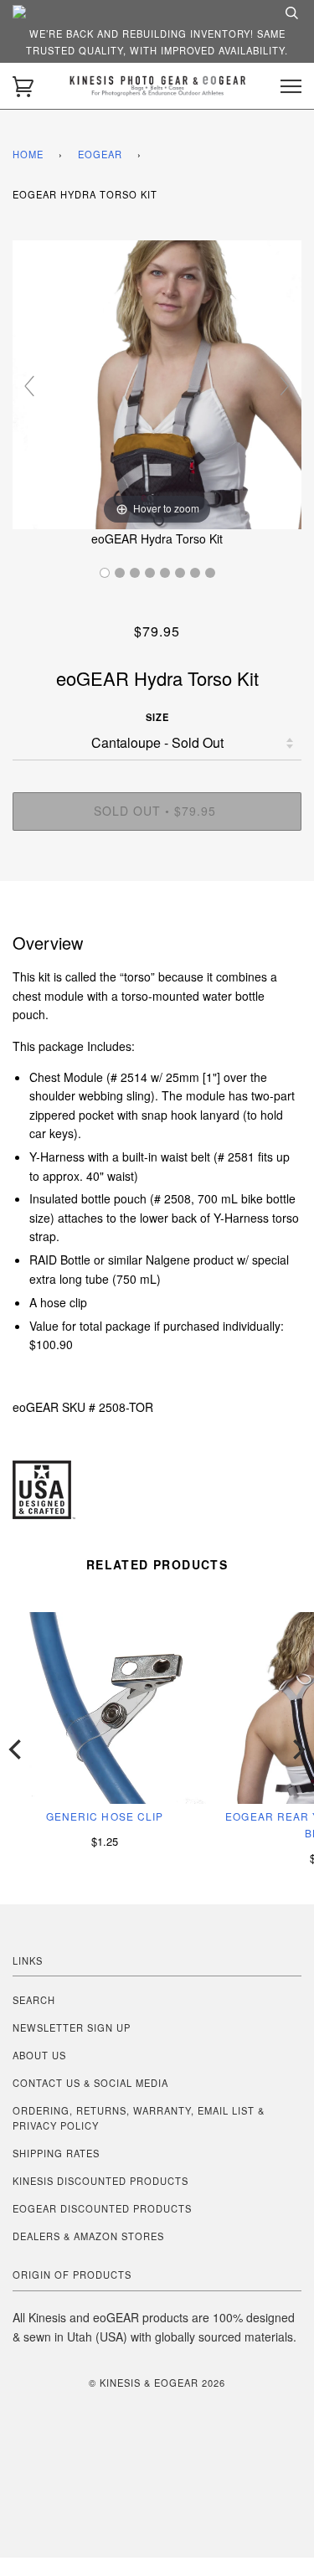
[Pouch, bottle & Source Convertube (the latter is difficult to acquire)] (165, 573)
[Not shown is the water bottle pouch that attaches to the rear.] (120, 573)
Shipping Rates (56, 2153)
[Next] (297, 1749)
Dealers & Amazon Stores (88, 2236)
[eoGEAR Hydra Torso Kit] (105, 573)
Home (28, 154)
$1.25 (105, 1841)
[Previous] (17, 1749)
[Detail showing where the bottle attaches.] (180, 573)
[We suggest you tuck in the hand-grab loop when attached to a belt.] (150, 573)
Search (34, 2000)
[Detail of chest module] (195, 573)
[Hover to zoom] (157, 383)
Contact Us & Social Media (90, 2083)
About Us (39, 2055)
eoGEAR (100, 154)
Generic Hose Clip (105, 1816)
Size (157, 717)
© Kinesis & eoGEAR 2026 (157, 2383)
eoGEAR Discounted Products (102, 2208)
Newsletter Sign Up (72, 2027)
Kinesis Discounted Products (100, 2181)
